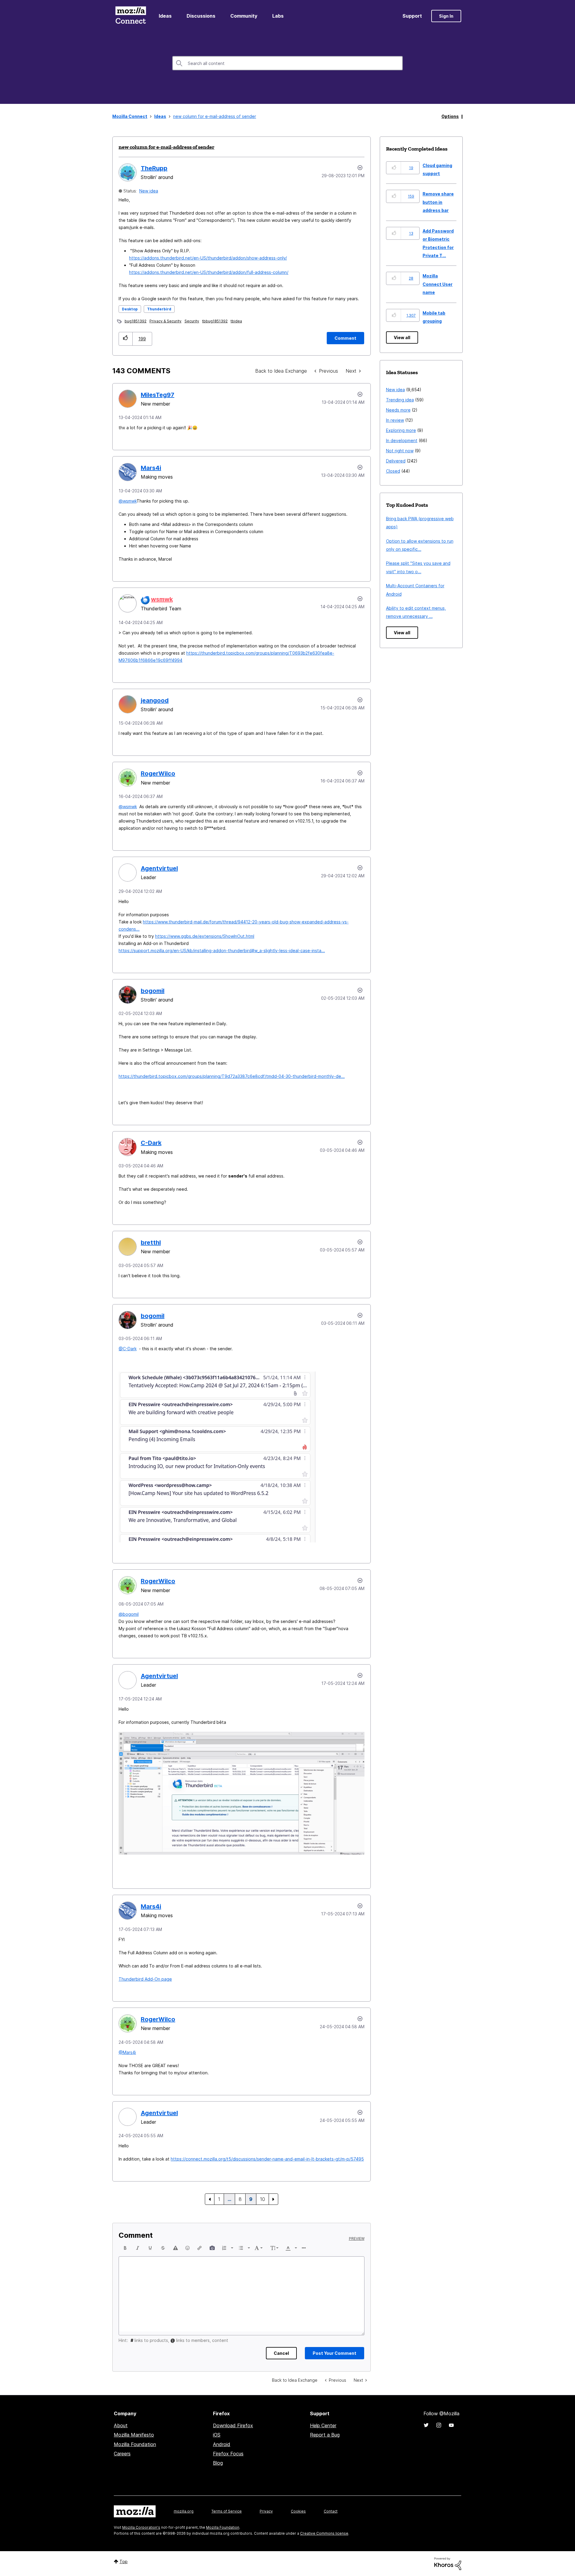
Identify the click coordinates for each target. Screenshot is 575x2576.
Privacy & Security (165, 321)
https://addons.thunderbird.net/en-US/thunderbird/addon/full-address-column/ (209, 272)
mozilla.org (184, 2511)
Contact (331, 2511)
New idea (149, 191)
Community (244, 16)
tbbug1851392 (215, 321)
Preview (357, 2239)
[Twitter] (426, 2425)
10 (262, 2199)
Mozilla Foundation (135, 2444)
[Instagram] (439, 2425)
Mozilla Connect (131, 16)
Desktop (130, 309)
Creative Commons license (324, 2533)
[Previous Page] (210, 2199)
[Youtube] (451, 2425)
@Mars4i (127, 2052)
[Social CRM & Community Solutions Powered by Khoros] (448, 2563)
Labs (278, 16)
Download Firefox (233, 2425)
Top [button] (124, 2561)
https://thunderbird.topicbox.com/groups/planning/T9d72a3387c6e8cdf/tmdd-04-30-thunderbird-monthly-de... (232, 1076)
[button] (126, 339)
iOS (217, 2435)
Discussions (201, 16)
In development (402, 440)
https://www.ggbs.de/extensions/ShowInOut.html (205, 936)
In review (395, 420)
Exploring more (401, 430)
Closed (393, 471)
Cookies (298, 2511)
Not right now (400, 451)
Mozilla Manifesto (134, 2435)
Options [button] (450, 116)
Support (412, 16)
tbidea (236, 321)
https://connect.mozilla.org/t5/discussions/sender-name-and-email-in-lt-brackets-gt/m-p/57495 (267, 2159)
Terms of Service (227, 2511)
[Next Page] (273, 2199)
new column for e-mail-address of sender (167, 147)
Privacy (266, 2511)
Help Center (323, 2425)
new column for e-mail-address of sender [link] (215, 116)
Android (222, 2444)
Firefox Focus (228, 2454)
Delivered (396, 461)
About (121, 2425)
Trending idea (400, 400)
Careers (122, 2454)
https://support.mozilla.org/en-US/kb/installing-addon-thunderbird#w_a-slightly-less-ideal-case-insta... (222, 951)
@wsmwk (128, 501)
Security (192, 321)
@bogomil (129, 1614)
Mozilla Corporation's (141, 2527)
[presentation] (125, 2248)
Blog (218, 2463)
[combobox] (287, 63)
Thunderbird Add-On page (145, 1979)
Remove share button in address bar (438, 202)
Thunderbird (159, 309)
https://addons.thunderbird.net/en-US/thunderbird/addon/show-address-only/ (208, 258)
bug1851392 (136, 321)
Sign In (446, 16)
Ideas (165, 16)
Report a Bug (325, 2435)
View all (402, 337)
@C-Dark (128, 1349)
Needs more (398, 410)
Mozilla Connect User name (438, 284)
